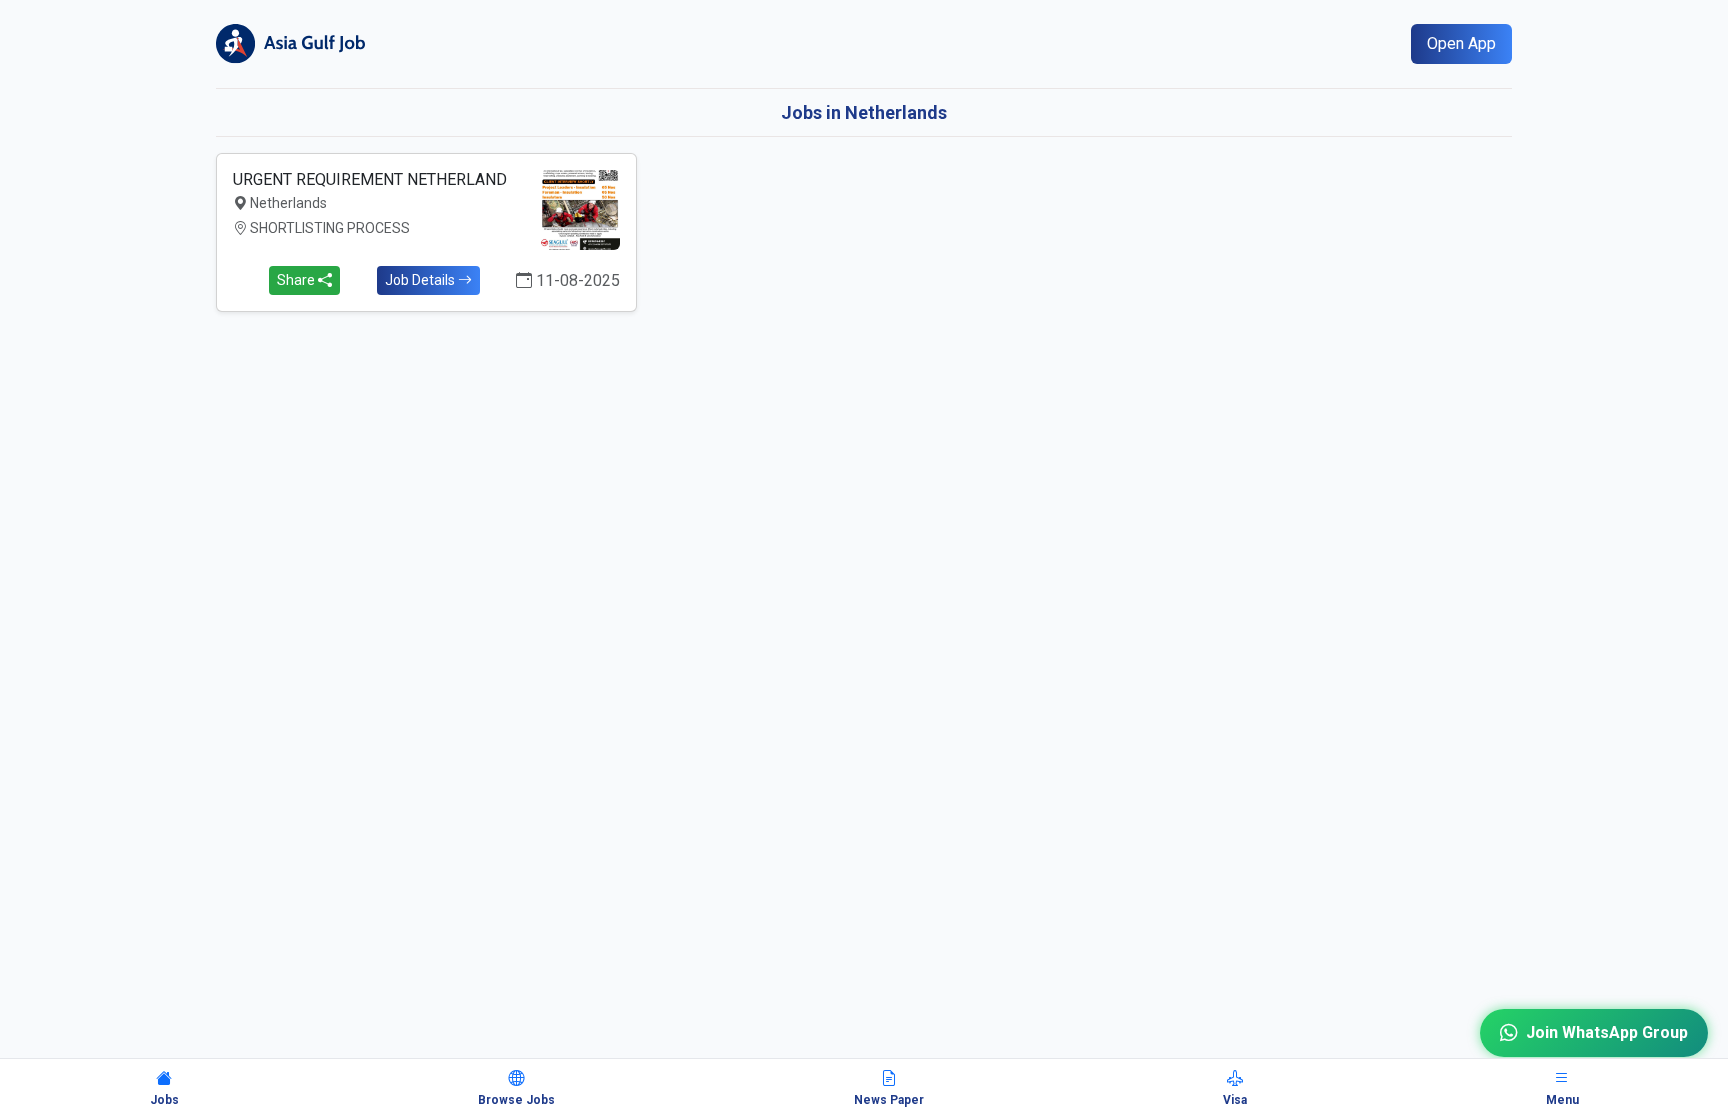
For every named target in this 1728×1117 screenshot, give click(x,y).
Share (297, 280)
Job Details (421, 280)
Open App (1461, 43)
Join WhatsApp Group (1607, 1032)
